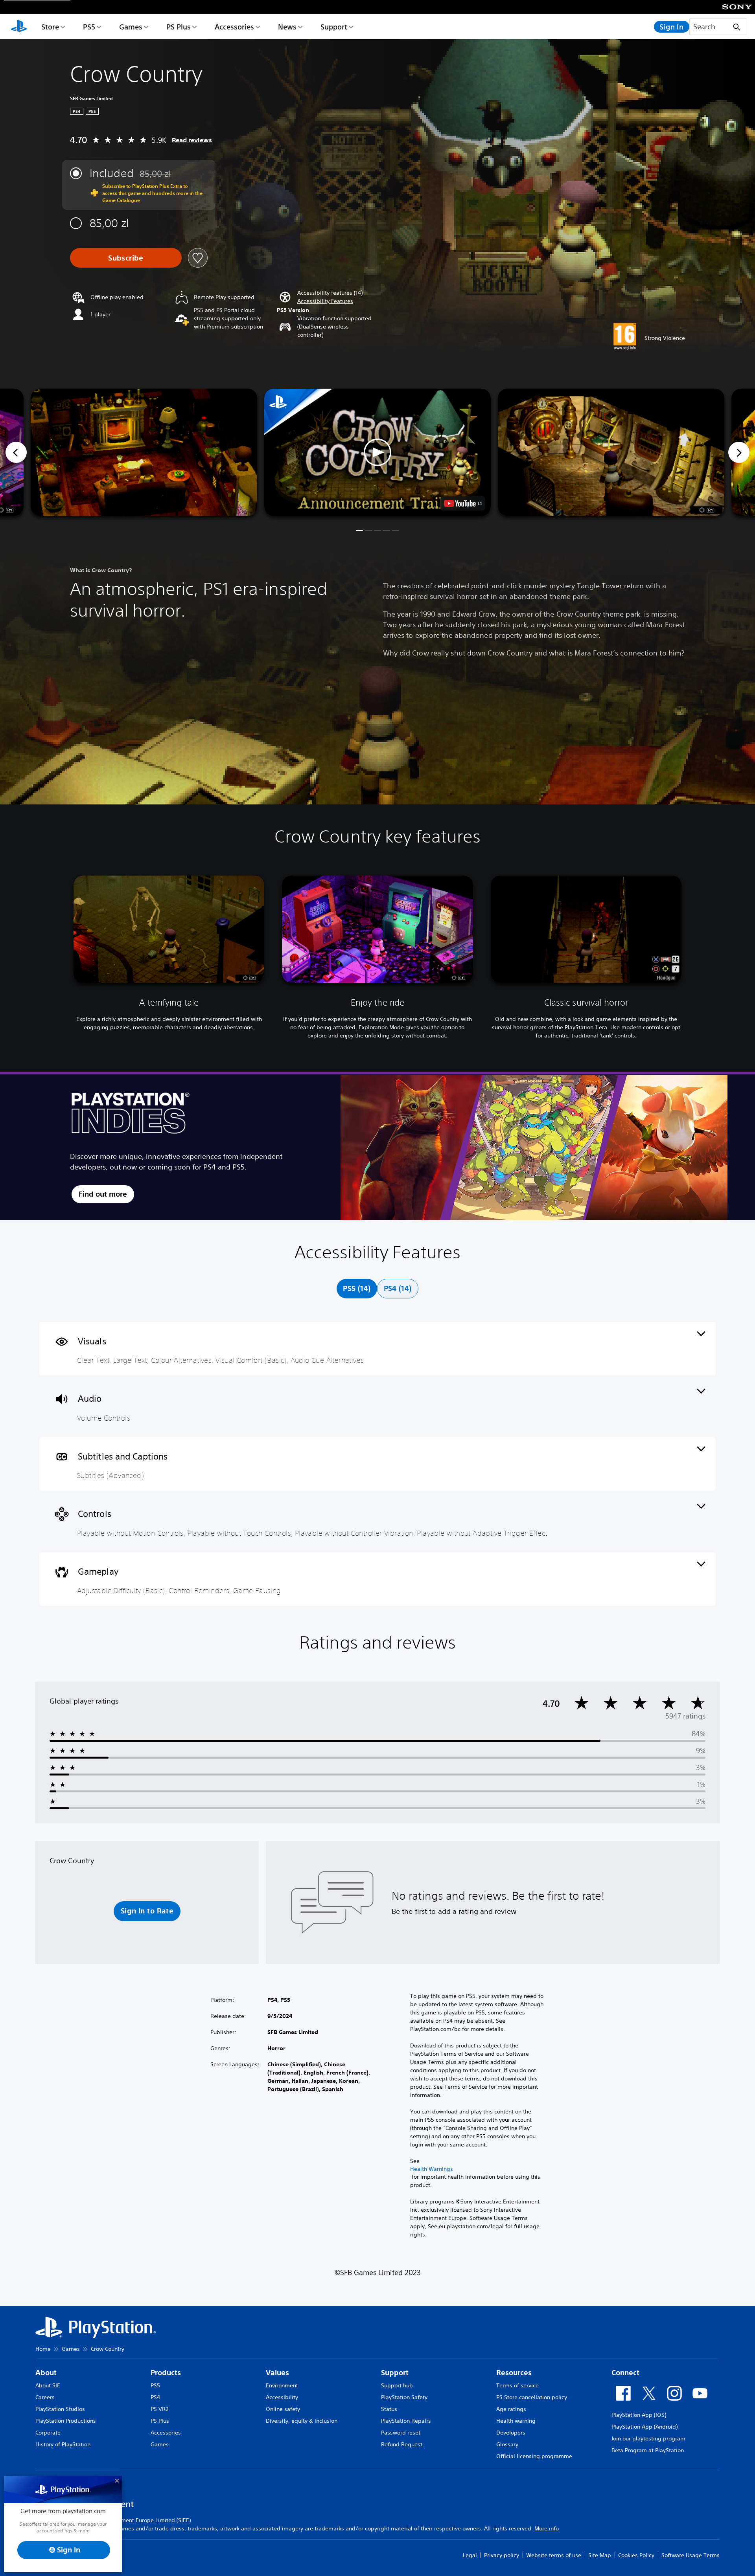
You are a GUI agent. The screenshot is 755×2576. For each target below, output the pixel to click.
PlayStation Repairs (406, 2421)
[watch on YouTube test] (463, 503)
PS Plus (179, 27)
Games (131, 27)
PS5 (89, 27)
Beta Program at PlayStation (648, 2450)
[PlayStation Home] (19, 27)
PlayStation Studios (60, 2409)
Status (389, 2409)
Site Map (600, 2555)
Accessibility (282, 2397)
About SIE (48, 2385)
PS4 (155, 2397)
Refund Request (402, 2444)
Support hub (397, 2385)
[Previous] (16, 452)
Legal (470, 2555)
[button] (325, 301)
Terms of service (517, 2385)
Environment (282, 2385)
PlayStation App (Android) (645, 2427)
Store (50, 27)
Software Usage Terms (691, 2555)
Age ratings (511, 2409)
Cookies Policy (636, 2555)
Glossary (507, 2444)
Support (334, 27)
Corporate (48, 2433)
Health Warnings (432, 2169)
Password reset (401, 2433)
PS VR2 (159, 2409)
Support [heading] (395, 2373)
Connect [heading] (625, 2373)
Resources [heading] (514, 2373)
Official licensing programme (534, 2456)
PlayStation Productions (66, 2421)
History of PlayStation (63, 2444)
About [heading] (46, 2373)
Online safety (283, 2409)
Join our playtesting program (648, 2438)
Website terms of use (554, 2555)
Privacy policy (502, 2555)
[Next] (739, 452)
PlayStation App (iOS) (639, 2415)
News (287, 27)
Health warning (516, 2421)
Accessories (234, 27)
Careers (45, 2397)
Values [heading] (277, 2373)
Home (43, 2349)
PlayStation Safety (404, 2397)
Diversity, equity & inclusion (302, 2421)
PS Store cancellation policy (532, 2397)
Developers (511, 2433)
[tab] (357, 1289)
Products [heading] (166, 2373)
